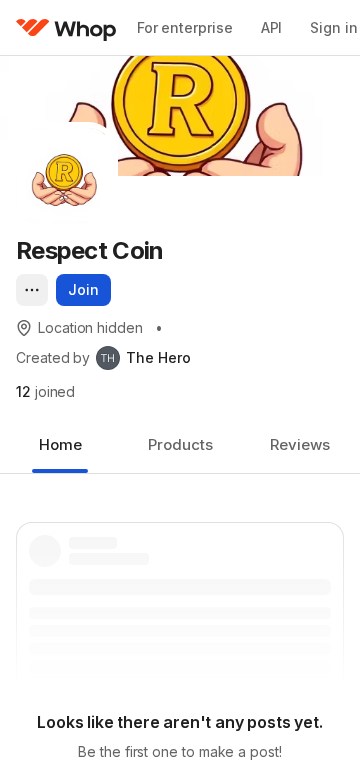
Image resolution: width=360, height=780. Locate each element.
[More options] (32, 290)
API (272, 27)
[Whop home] (66, 28)
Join (83, 289)
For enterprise (185, 27)
